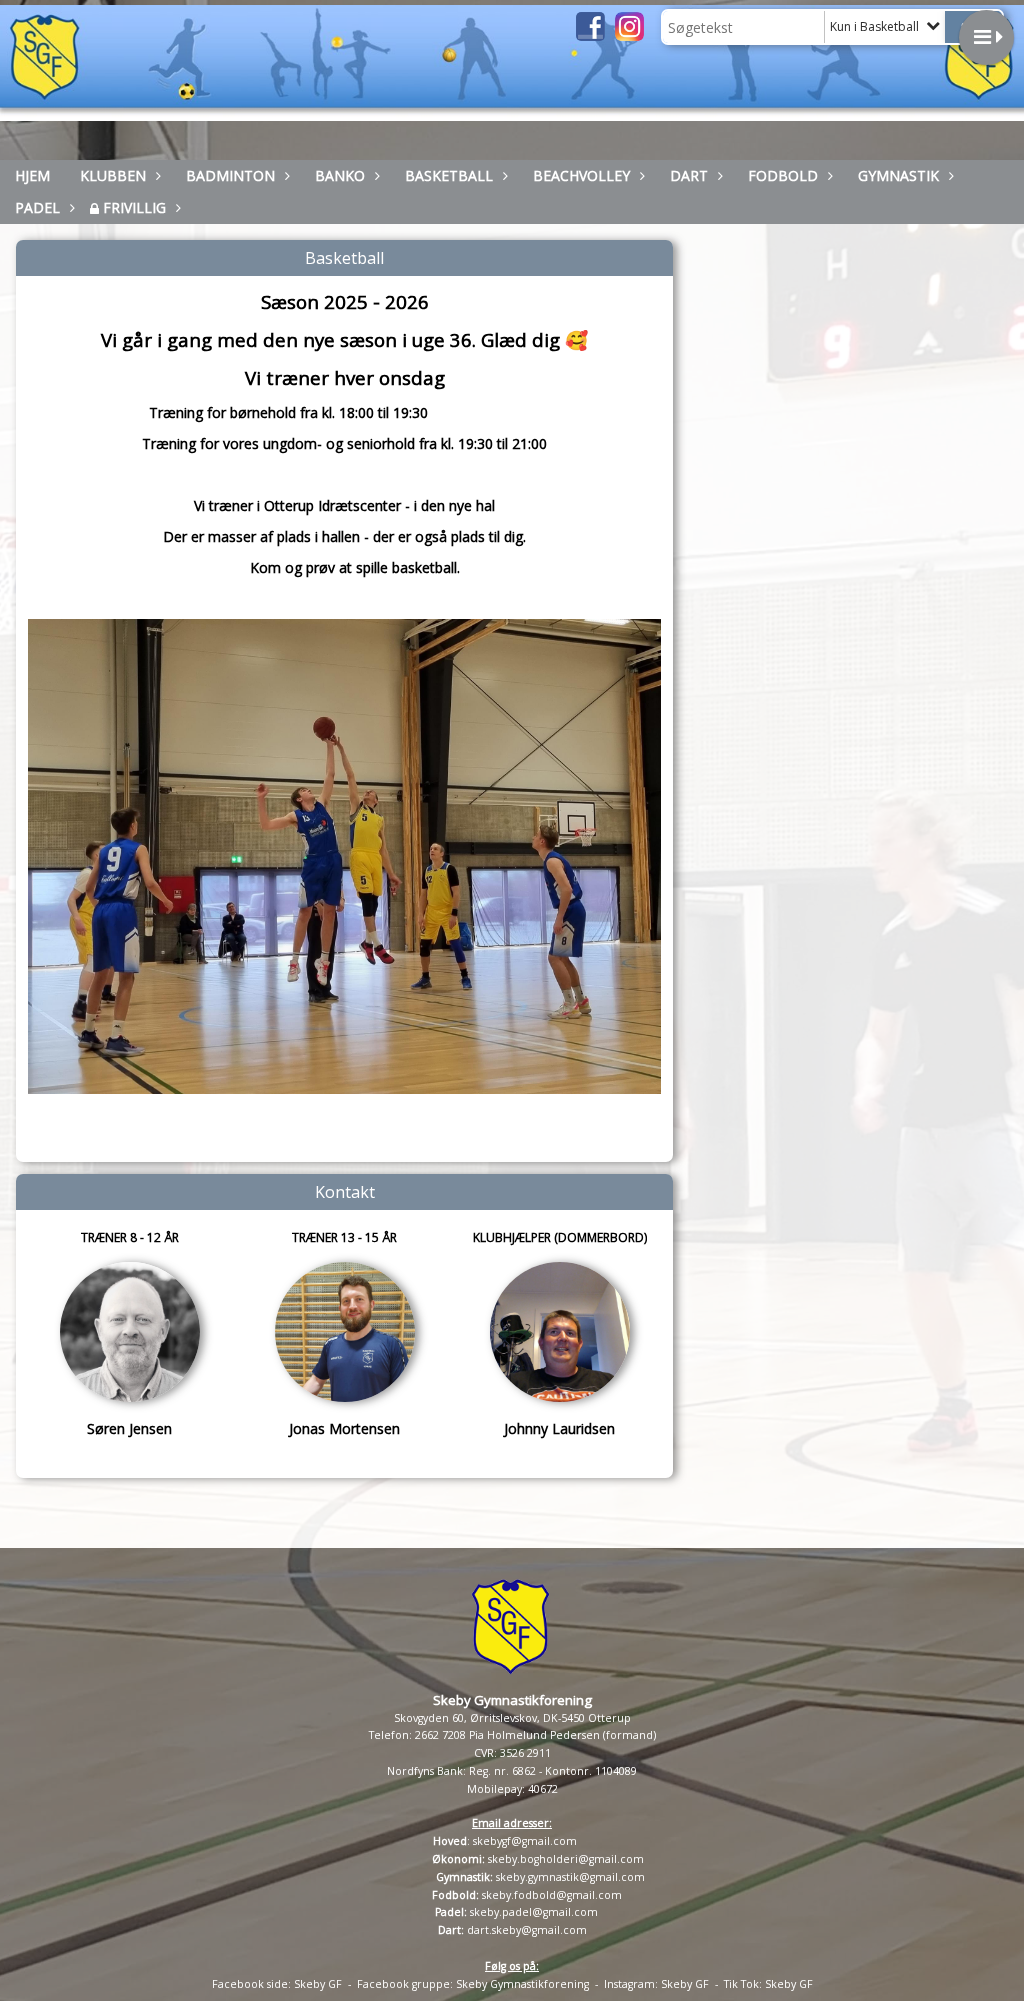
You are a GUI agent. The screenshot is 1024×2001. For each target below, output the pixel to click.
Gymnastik (898, 175)
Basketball (449, 175)
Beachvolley (581, 175)
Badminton (230, 175)
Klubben (113, 175)
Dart (689, 175)
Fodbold (783, 175)
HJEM (32, 175)
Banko (340, 175)
